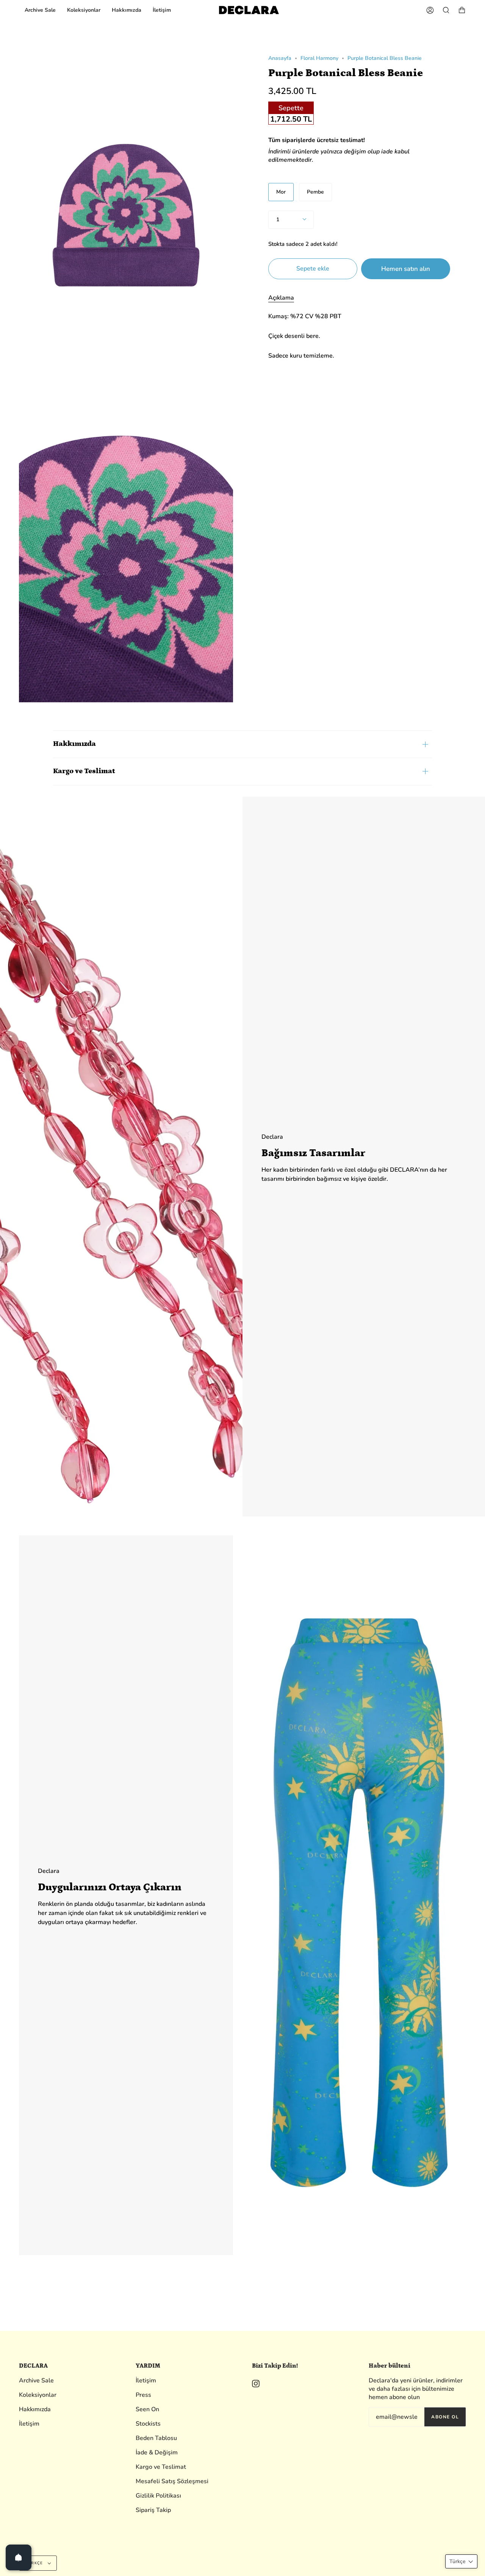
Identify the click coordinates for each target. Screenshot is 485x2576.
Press (143, 2395)
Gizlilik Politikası (158, 2496)
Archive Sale (36, 2381)
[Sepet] (462, 10)
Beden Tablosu (156, 2438)
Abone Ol (445, 2417)
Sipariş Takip (153, 2510)
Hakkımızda (74, 744)
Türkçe (35, 2563)
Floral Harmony (319, 58)
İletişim (29, 2424)
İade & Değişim (157, 2453)
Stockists (148, 2424)
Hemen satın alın (406, 269)
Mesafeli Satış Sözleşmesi (172, 2481)
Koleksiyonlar (38, 2395)
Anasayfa (280, 58)
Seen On (147, 2409)
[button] (461, 2561)
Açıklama (281, 298)
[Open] (19, 2557)
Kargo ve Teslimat (84, 771)
